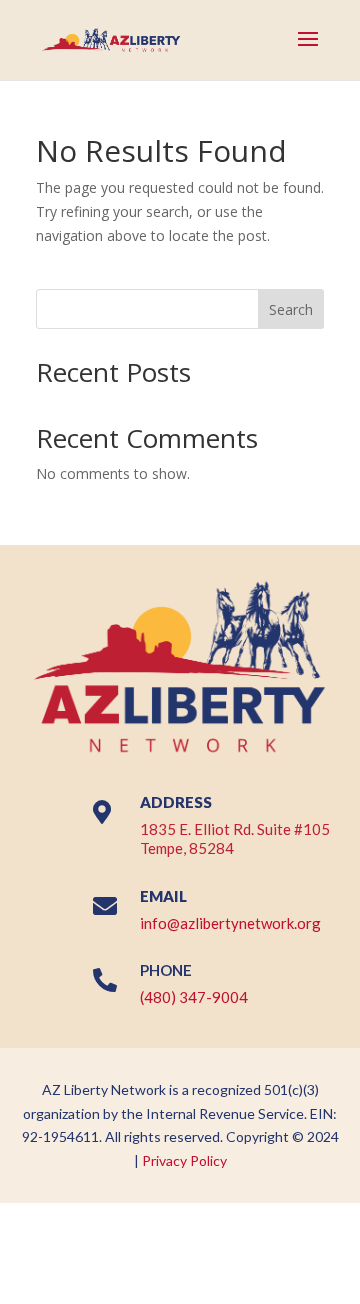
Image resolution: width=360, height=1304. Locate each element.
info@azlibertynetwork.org (230, 923)
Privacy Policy (184, 1160)
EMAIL (163, 896)
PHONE (166, 970)
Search (291, 309)
